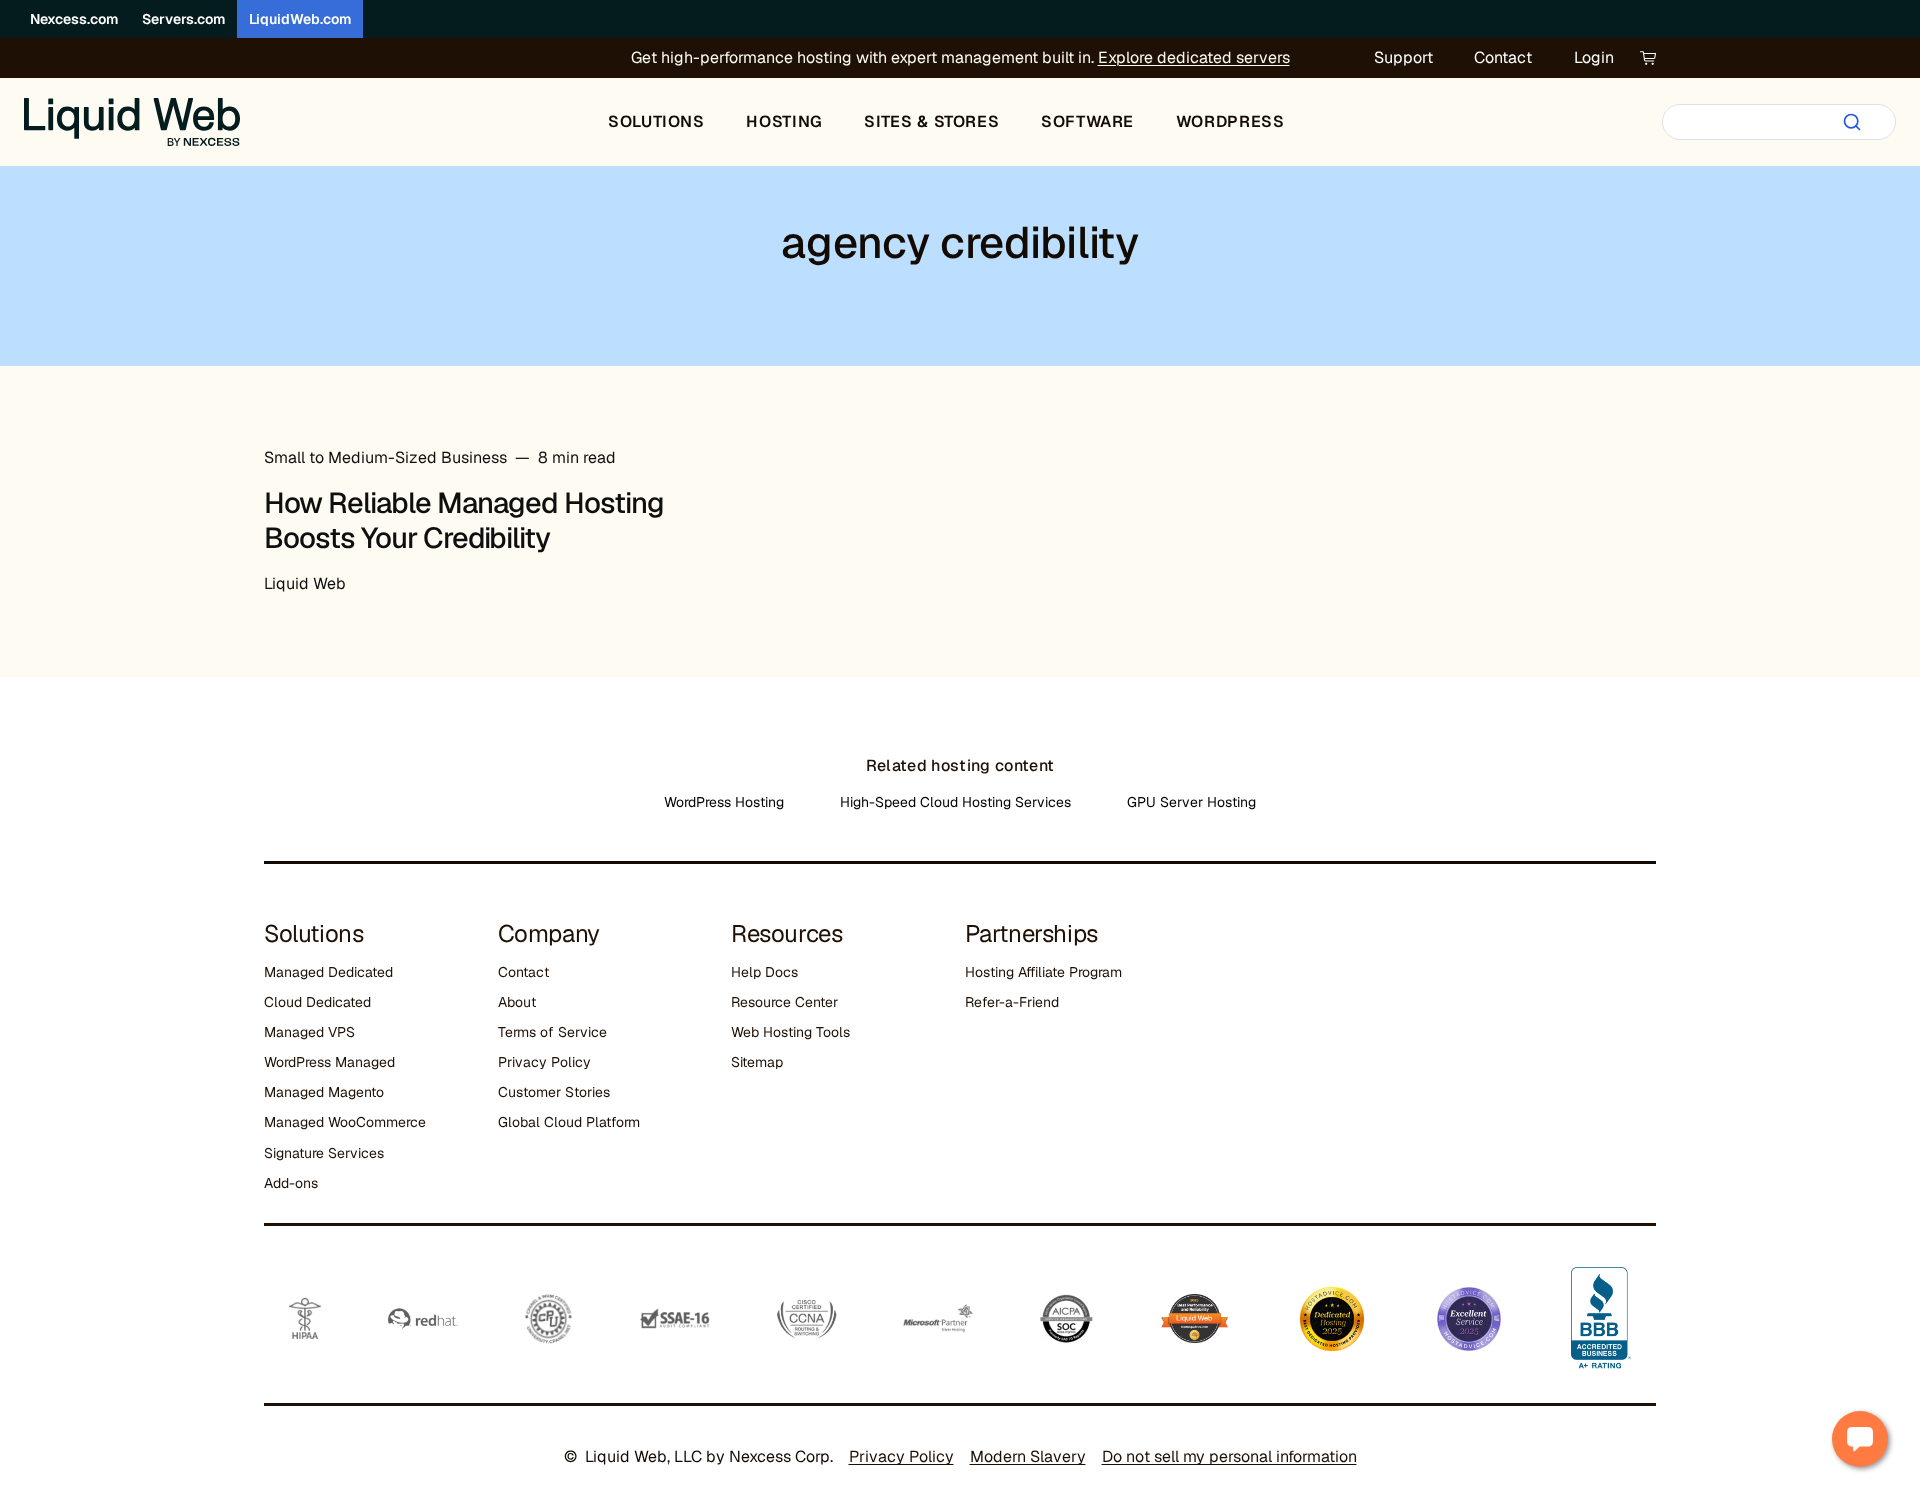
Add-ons (291, 1183)
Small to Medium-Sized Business (385, 457)
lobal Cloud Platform (574, 1122)
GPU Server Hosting (1191, 802)
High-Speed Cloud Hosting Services (955, 802)
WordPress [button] (1230, 121)
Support (1403, 57)
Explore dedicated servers (1194, 57)
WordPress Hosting (724, 802)
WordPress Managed (329, 1062)
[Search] (1852, 122)
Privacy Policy (544, 1062)
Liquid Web (305, 583)
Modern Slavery (1028, 1456)
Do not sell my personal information (1229, 1456)
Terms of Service (552, 1032)
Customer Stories (554, 1092)
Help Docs (764, 972)
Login (1594, 57)
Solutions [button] (656, 121)
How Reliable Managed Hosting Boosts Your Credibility (464, 520)
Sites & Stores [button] (931, 121)
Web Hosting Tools (790, 1032)
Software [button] (1087, 121)
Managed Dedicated (328, 972)
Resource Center (784, 1002)
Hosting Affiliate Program (1043, 972)
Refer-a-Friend (1012, 1002)
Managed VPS (309, 1032)
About (517, 1002)
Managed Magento (324, 1092)
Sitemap (757, 1062)
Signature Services (324, 1153)
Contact (1503, 57)
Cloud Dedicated (317, 1002)
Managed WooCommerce (345, 1122)
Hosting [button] (784, 121)
